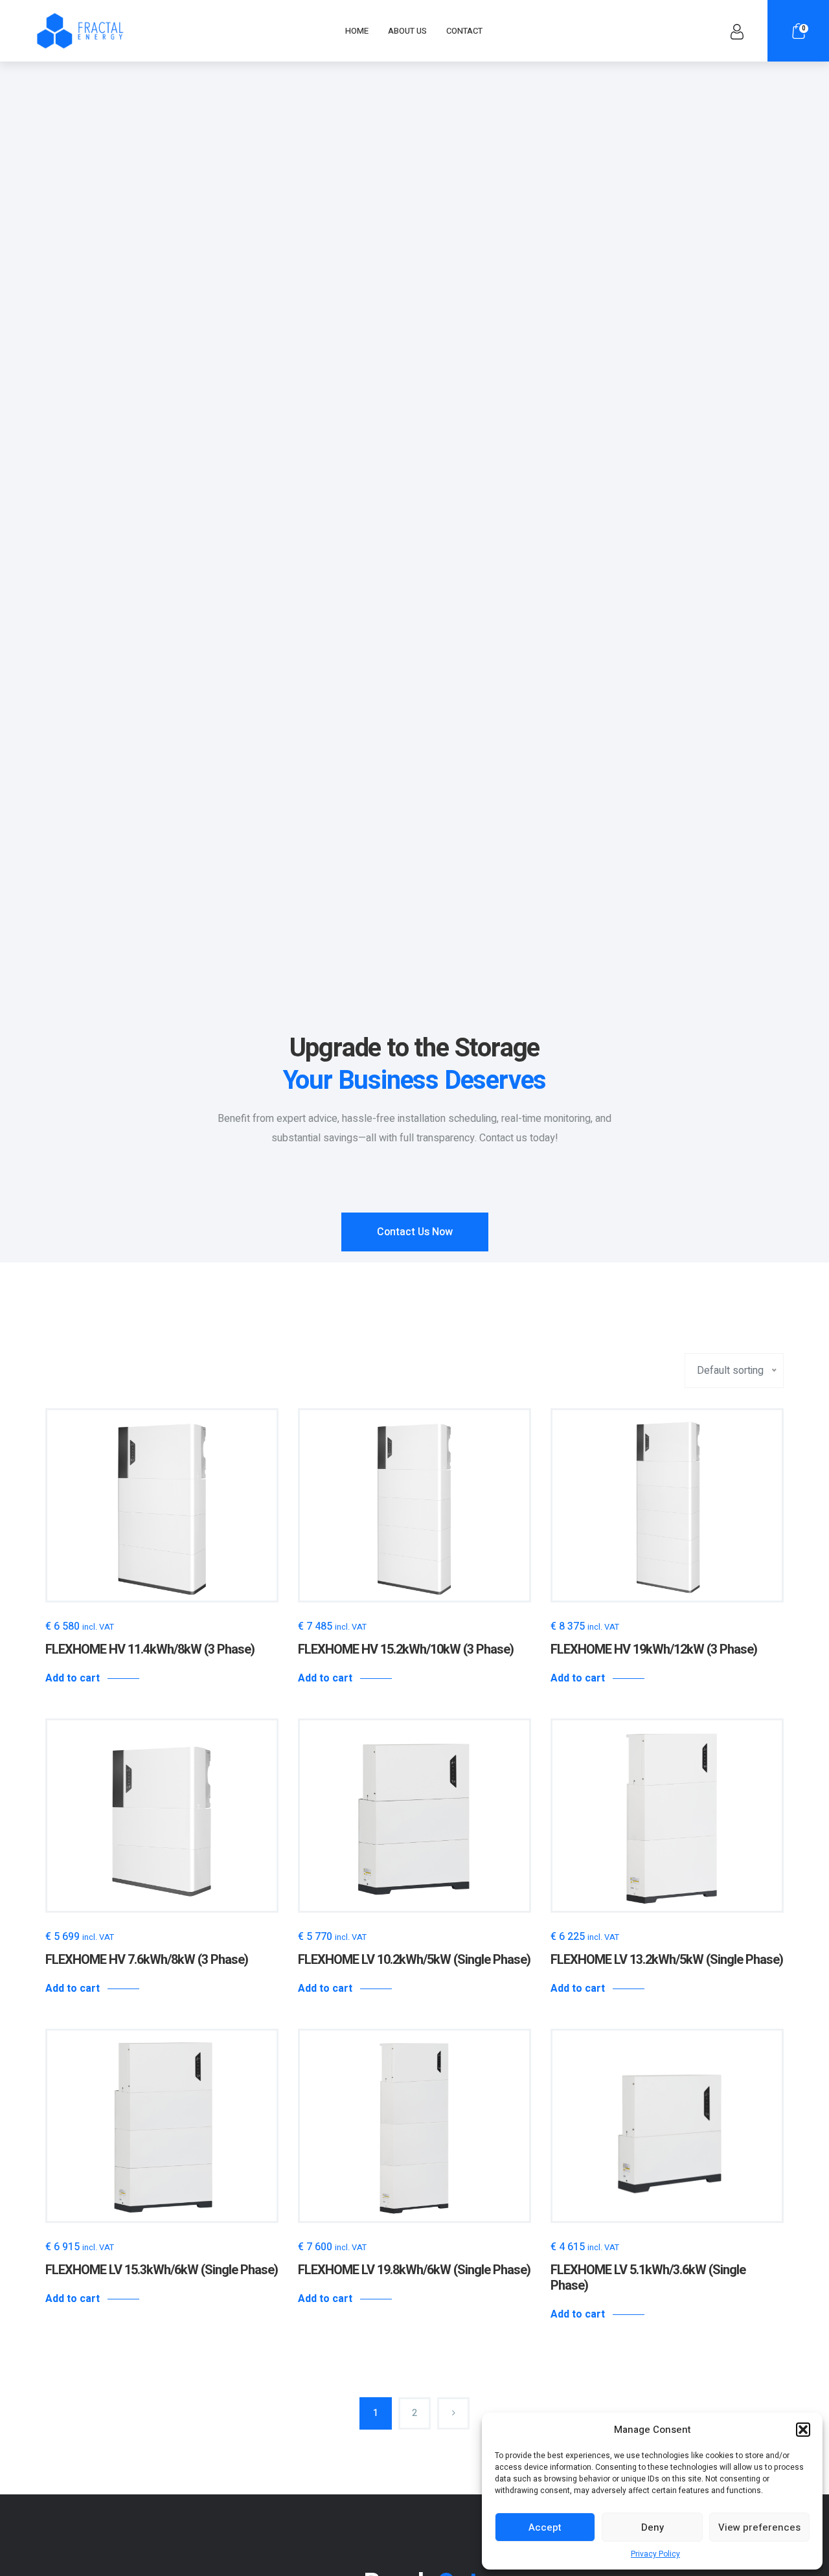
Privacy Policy (655, 2554)
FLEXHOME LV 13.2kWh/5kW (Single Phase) (667, 1960)
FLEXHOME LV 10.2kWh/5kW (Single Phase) (414, 1960)
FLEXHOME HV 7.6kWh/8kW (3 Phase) (147, 1960)
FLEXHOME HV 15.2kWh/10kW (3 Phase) (406, 1649)
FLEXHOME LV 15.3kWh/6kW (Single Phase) (162, 2270)
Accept (545, 2527)
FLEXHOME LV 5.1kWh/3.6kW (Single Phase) (648, 2278)
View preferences (759, 2527)
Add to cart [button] (73, 1678)
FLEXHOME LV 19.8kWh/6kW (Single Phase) (414, 2270)
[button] (803, 2430)
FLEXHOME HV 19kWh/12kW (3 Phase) (654, 1649)
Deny (653, 2527)
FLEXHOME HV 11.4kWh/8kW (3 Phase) (150, 1649)
